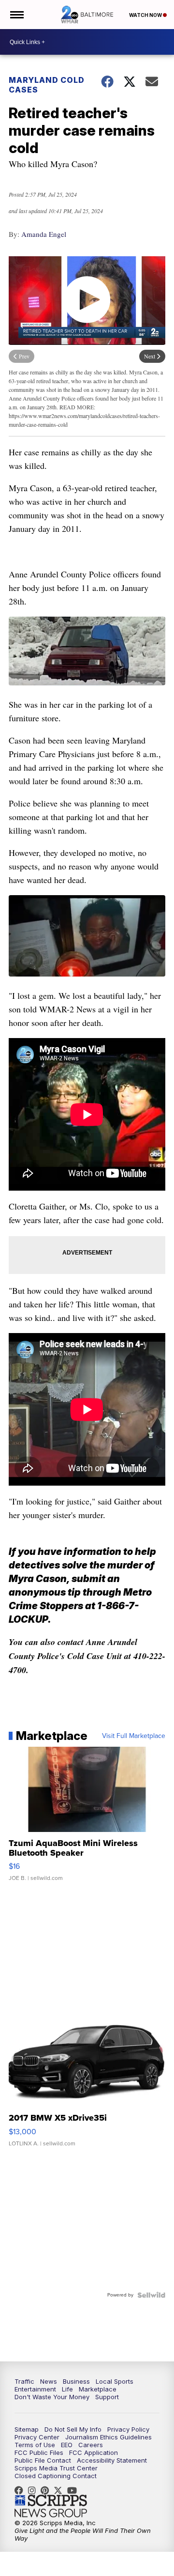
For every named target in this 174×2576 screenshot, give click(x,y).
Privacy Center (37, 2437)
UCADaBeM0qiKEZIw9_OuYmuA (74, 2490)
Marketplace (98, 2389)
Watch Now (146, 15)
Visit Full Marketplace (134, 1736)
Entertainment (35, 2389)
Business (76, 2381)
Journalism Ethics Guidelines (109, 2437)
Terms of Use (35, 2445)
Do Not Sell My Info (73, 2429)
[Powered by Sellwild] (151, 2295)
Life (67, 2389)
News (49, 2381)
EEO (67, 2445)
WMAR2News (47, 2490)
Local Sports (115, 2381)
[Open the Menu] (16, 15)
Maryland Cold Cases (47, 85)
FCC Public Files (39, 2452)
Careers (91, 2445)
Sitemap (27, 2429)
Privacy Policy (128, 2429)
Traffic (24, 2381)
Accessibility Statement (112, 2460)
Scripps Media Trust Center (56, 2468)
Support (107, 2397)
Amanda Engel (44, 234)
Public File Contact (43, 2460)
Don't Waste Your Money (52, 2397)
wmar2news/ (21, 2490)
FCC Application (94, 2452)
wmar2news (34, 2490)
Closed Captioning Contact (56, 2476)
